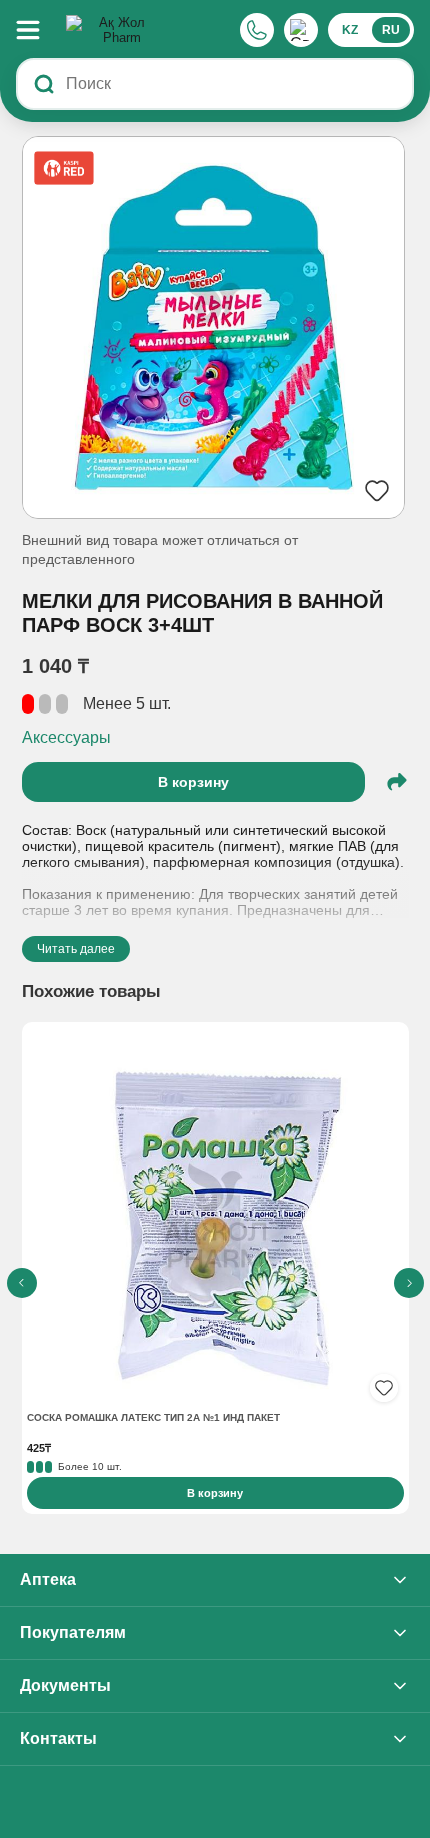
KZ (350, 30)
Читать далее (76, 949)
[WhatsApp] (301, 30)
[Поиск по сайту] (44, 84)
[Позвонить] (257, 30)
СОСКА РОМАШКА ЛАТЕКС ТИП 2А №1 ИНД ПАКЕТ (153, 1417)
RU (391, 30)
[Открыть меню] (38, 30)
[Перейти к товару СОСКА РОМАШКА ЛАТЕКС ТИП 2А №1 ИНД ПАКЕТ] (215, 1217)
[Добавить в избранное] (384, 1388)
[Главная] (114, 30)
